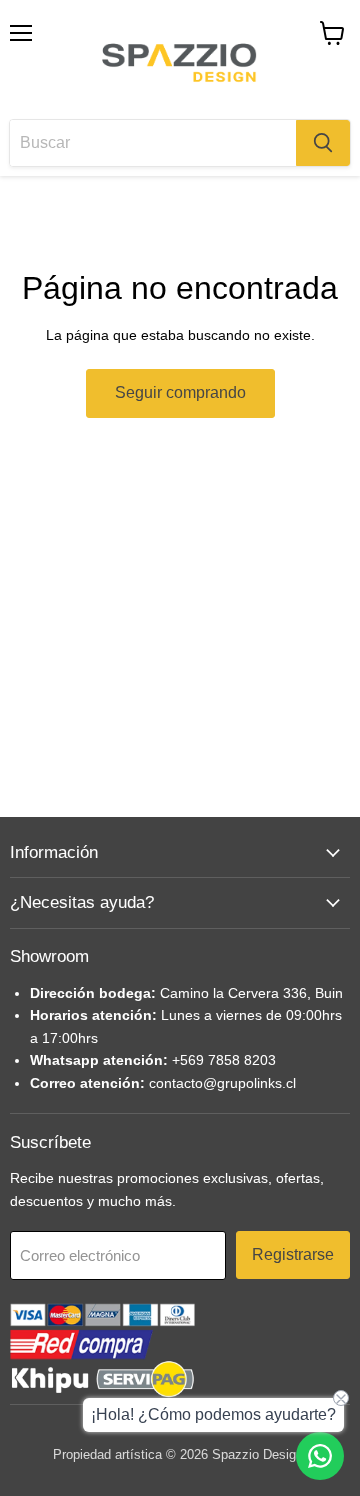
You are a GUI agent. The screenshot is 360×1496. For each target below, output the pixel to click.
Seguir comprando (180, 392)
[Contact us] (320, 1456)
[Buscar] (323, 143)
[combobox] (153, 143)
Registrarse (293, 1254)
